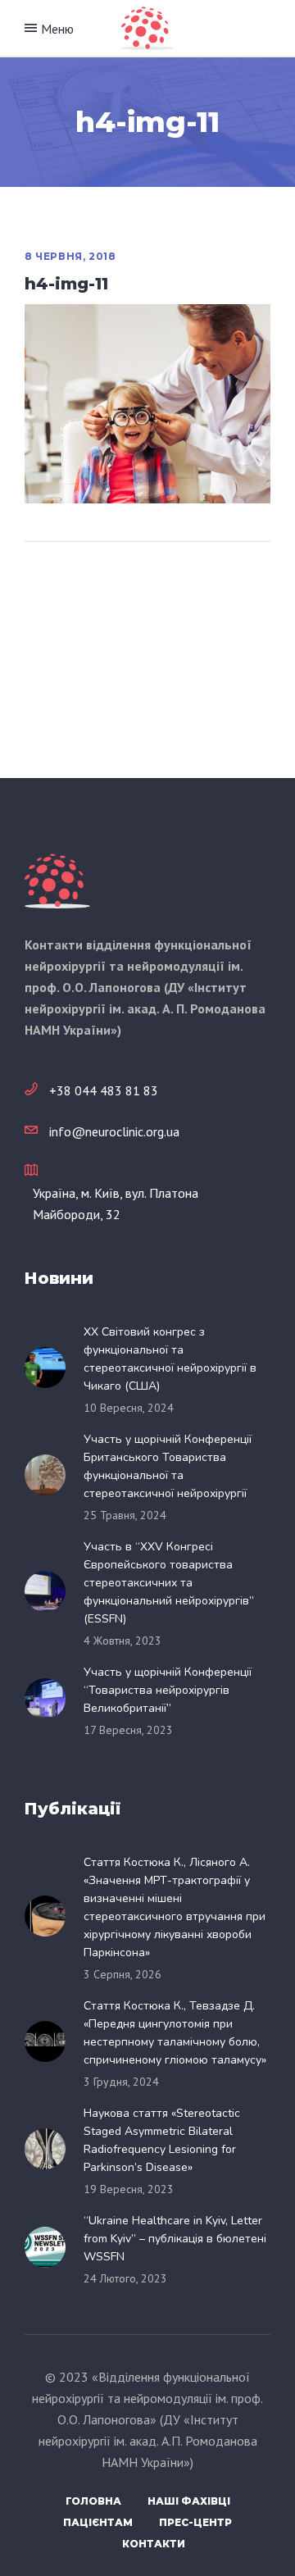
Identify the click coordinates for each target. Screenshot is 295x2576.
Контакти (154, 2544)
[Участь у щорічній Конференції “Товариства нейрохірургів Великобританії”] (50, 1699)
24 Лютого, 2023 (125, 2278)
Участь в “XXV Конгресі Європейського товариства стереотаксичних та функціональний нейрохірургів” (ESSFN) (169, 1583)
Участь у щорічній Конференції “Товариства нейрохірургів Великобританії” (168, 1690)
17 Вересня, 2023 (128, 1730)
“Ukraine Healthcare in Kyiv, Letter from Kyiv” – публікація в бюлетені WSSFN (175, 2239)
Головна (93, 2501)
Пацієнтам (98, 2522)
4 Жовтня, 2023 (123, 1641)
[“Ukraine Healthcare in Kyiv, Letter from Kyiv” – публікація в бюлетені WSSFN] (50, 2247)
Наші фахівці (189, 2501)
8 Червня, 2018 (70, 256)
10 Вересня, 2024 (129, 1408)
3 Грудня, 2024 (121, 2082)
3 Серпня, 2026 (123, 1974)
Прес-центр (195, 2522)
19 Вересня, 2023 (129, 2189)
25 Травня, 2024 (125, 1515)
